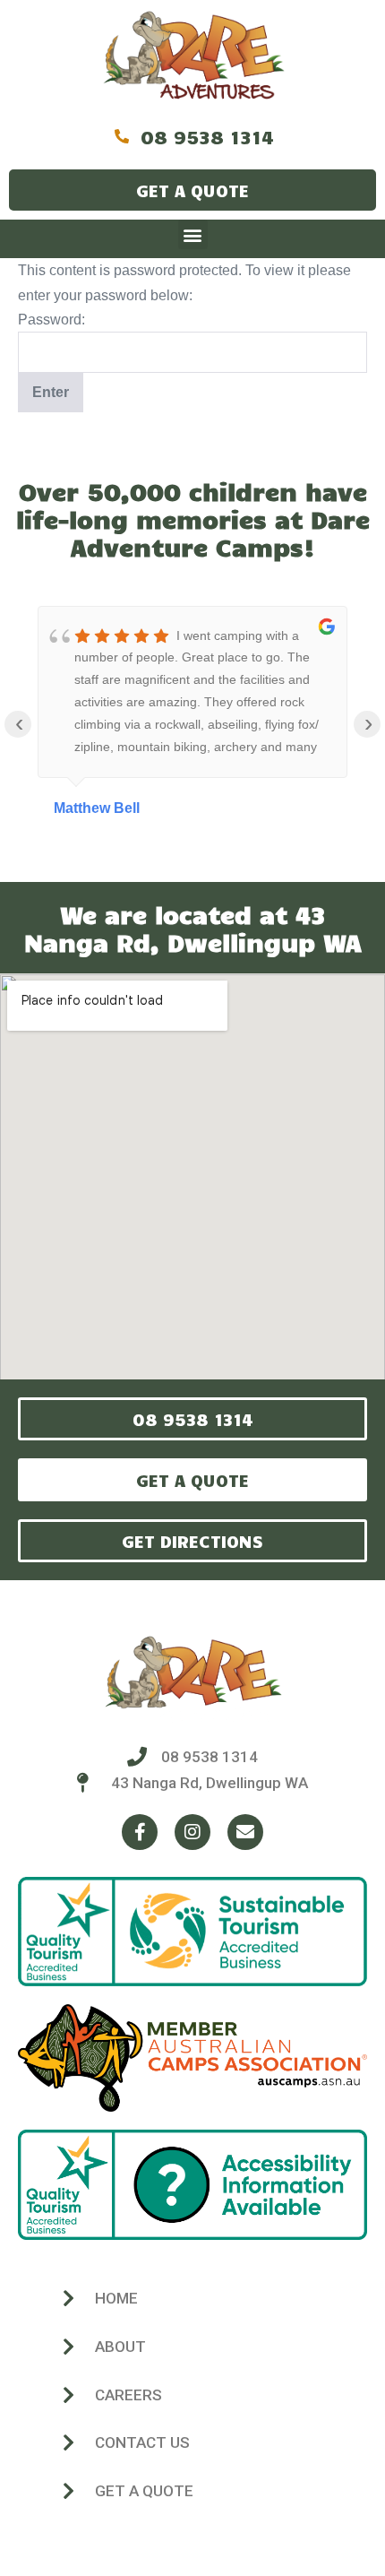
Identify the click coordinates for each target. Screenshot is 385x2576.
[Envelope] (245, 1832)
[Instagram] (192, 1832)
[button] (193, 234)
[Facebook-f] (140, 1832)
